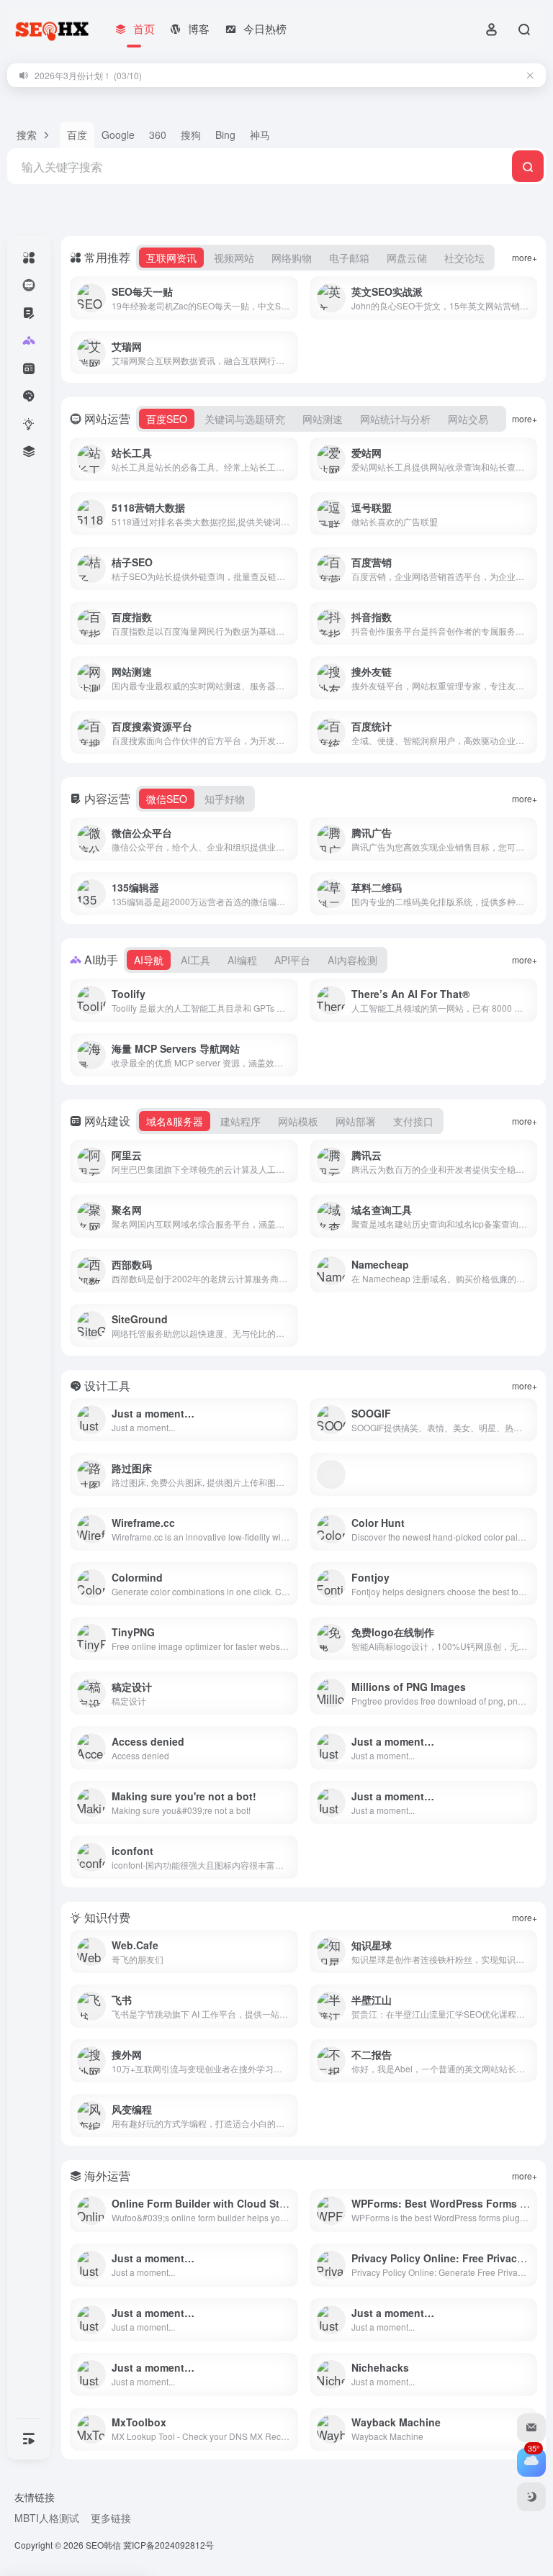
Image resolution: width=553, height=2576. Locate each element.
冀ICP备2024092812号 (168, 2545)
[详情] (290, 298)
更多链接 (111, 2518)
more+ (525, 257)
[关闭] (530, 75)
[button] (33, 135)
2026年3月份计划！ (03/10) (88, 75)
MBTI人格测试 (47, 2518)
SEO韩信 (103, 2545)
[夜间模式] (531, 2497)
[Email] (531, 2428)
